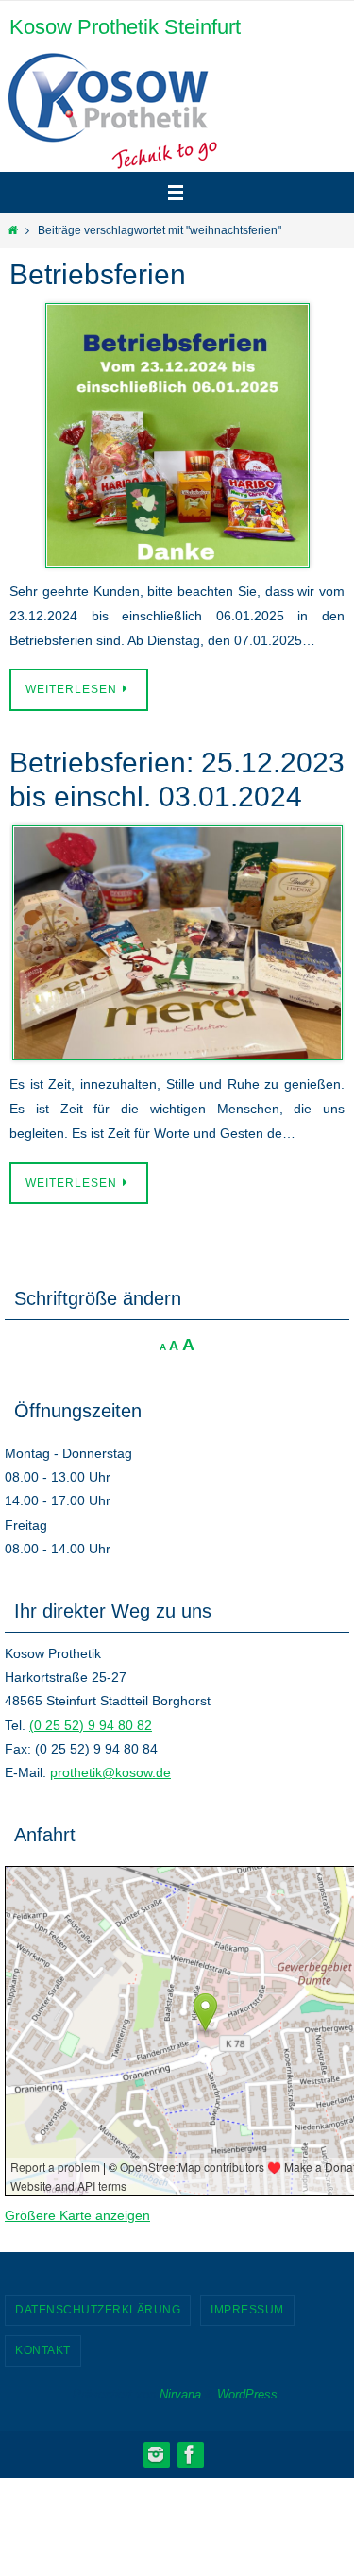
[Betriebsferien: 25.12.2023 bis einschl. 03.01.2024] (177, 943)
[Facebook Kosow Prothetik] (190, 2454)
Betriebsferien (98, 274)
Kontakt (43, 2350)
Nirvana (180, 2394)
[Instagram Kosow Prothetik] (156, 2454)
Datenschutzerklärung (98, 2310)
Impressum (247, 2310)
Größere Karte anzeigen (77, 2215)
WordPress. (249, 2394)
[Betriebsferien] (177, 435)
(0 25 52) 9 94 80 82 (91, 1725)
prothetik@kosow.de (110, 1772)
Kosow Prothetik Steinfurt (125, 27)
